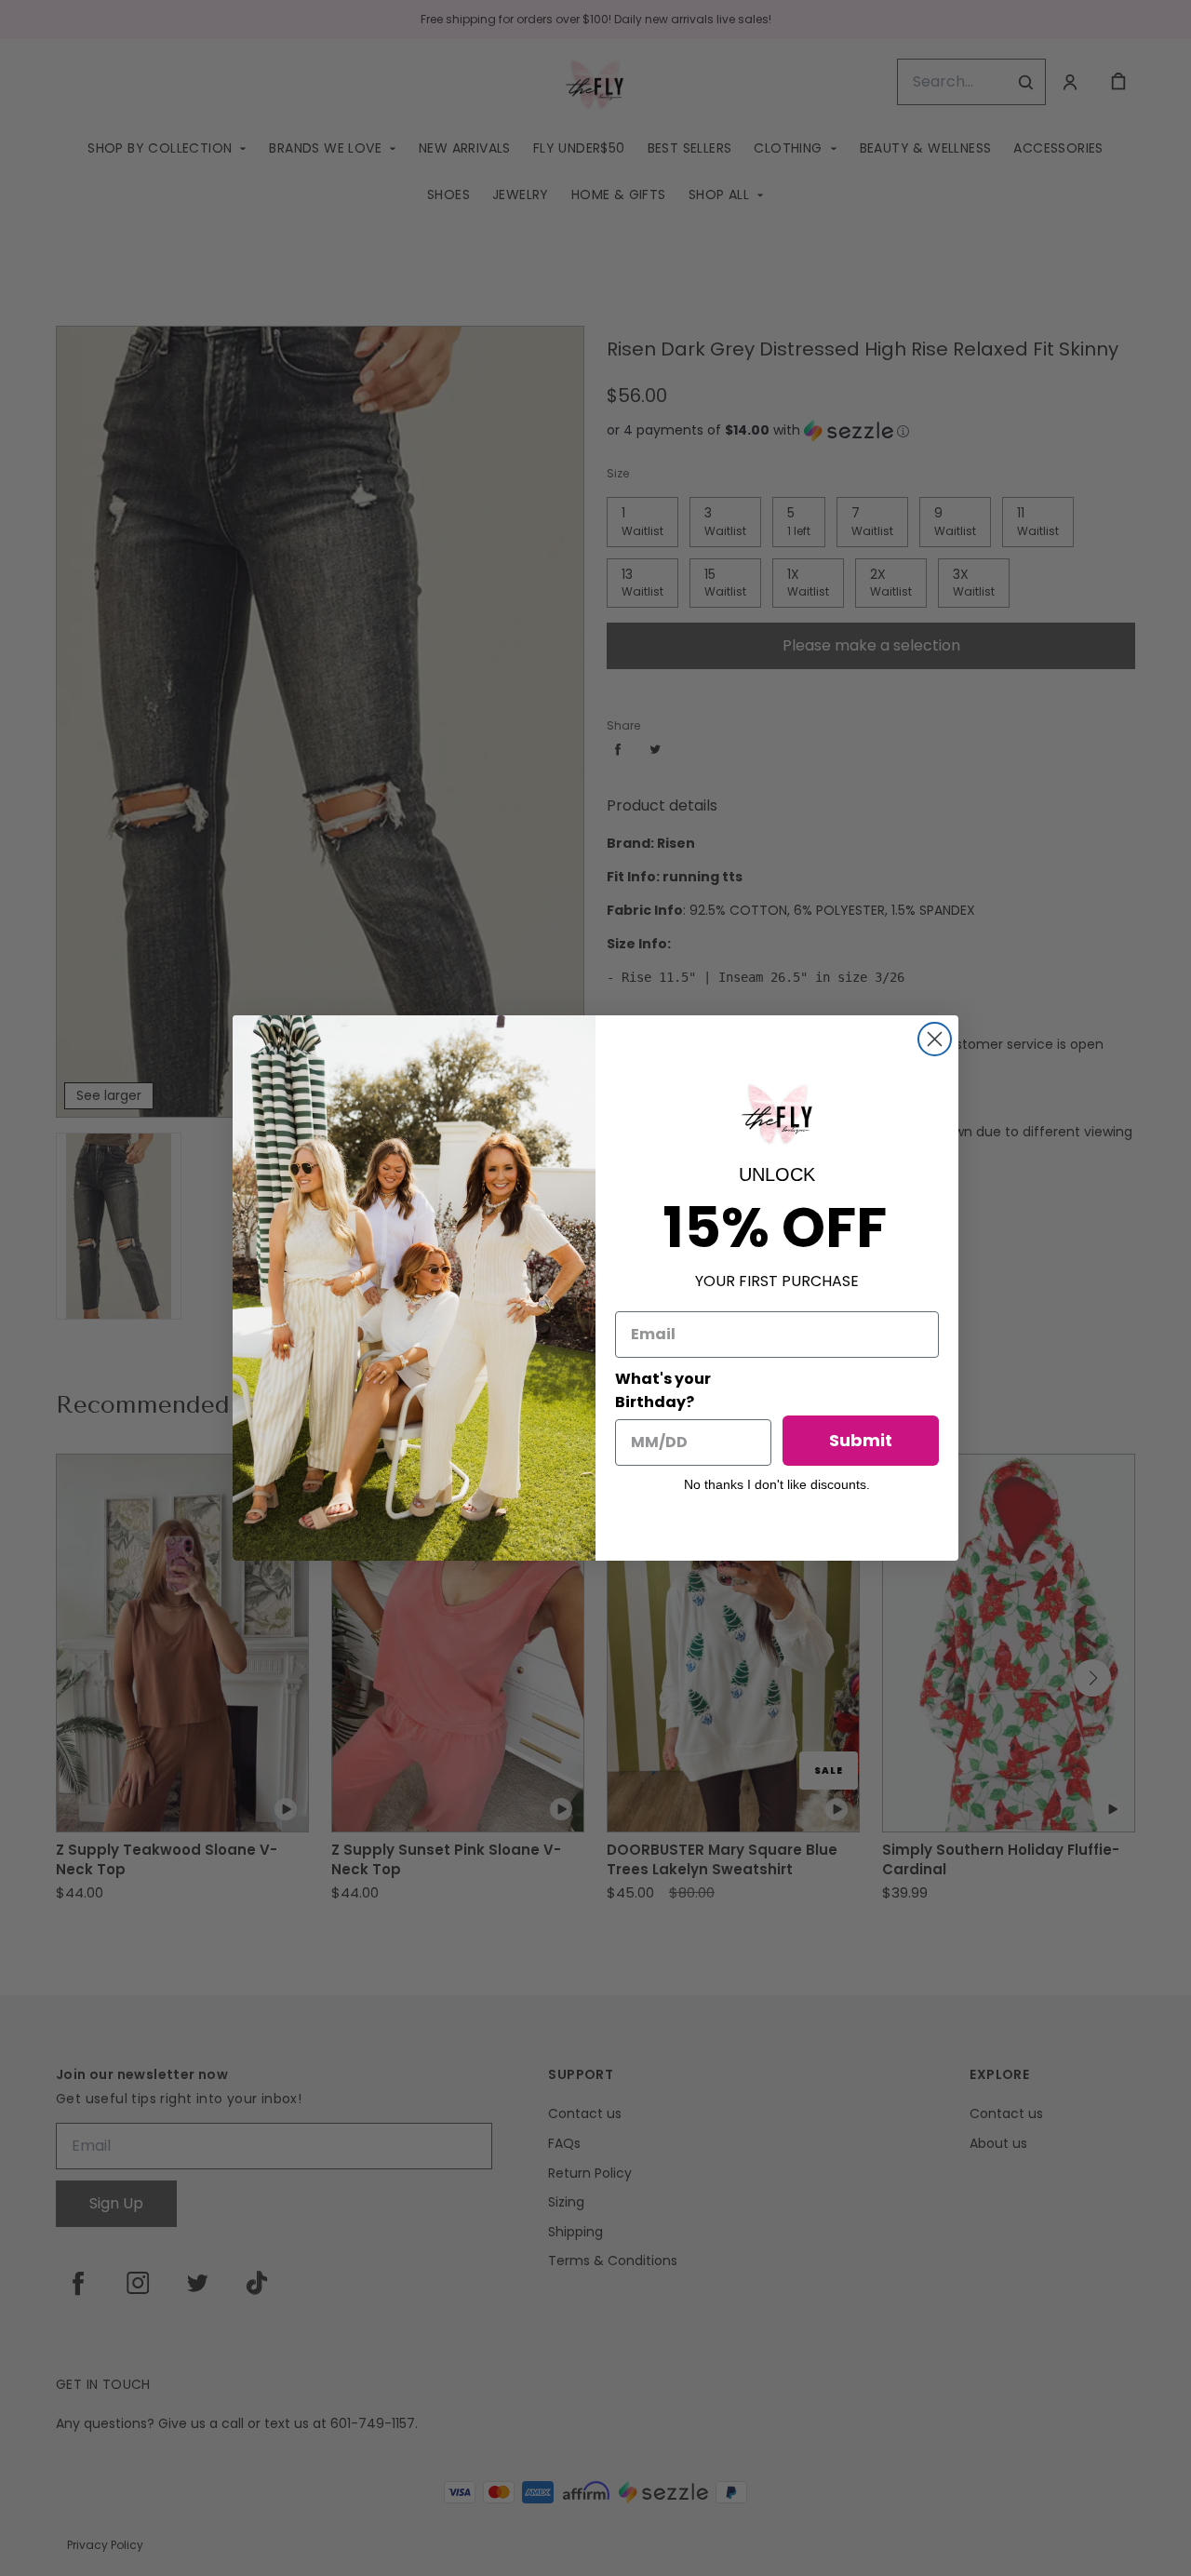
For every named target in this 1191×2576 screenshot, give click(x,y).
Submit (861, 1440)
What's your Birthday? (663, 1390)
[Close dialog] (935, 1039)
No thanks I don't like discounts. (777, 1484)
